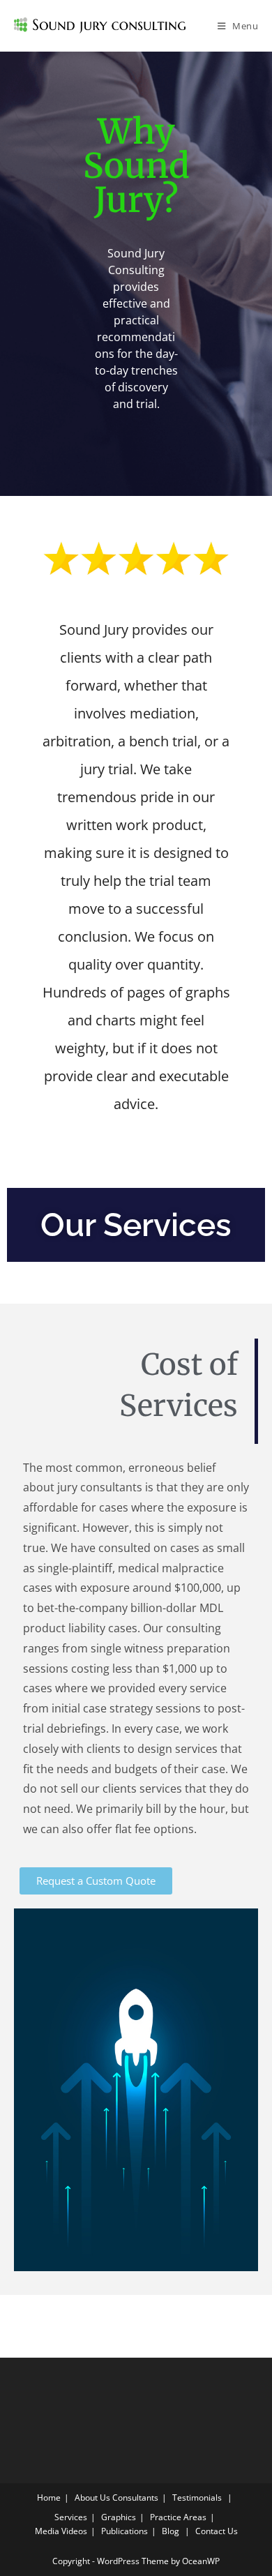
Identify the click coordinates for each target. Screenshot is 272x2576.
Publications (124, 2531)
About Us (92, 2498)
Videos (74, 2531)
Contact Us (217, 2531)
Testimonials (197, 2498)
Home (49, 2498)
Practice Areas (178, 2517)
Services (71, 2517)
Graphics (119, 2517)
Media (47, 2531)
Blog (171, 2531)
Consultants (135, 2498)
